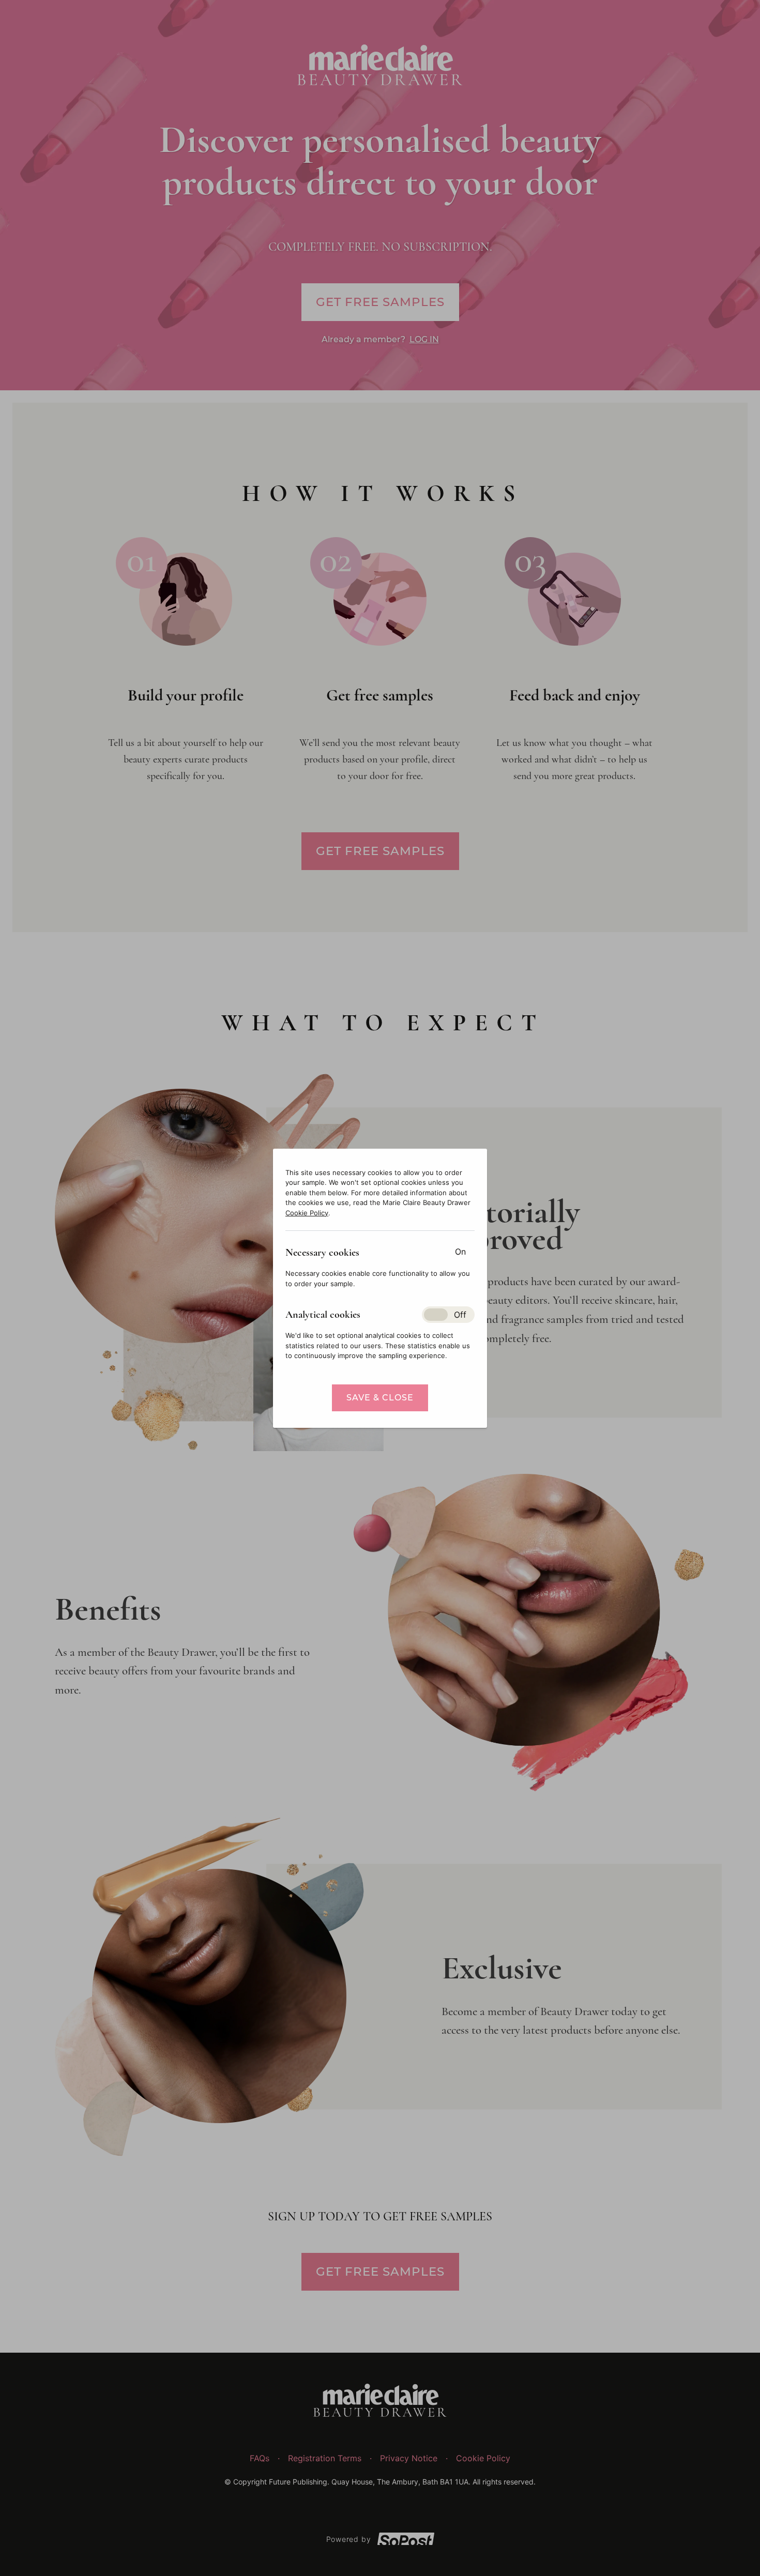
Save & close (380, 1398)
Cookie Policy (307, 1213)
